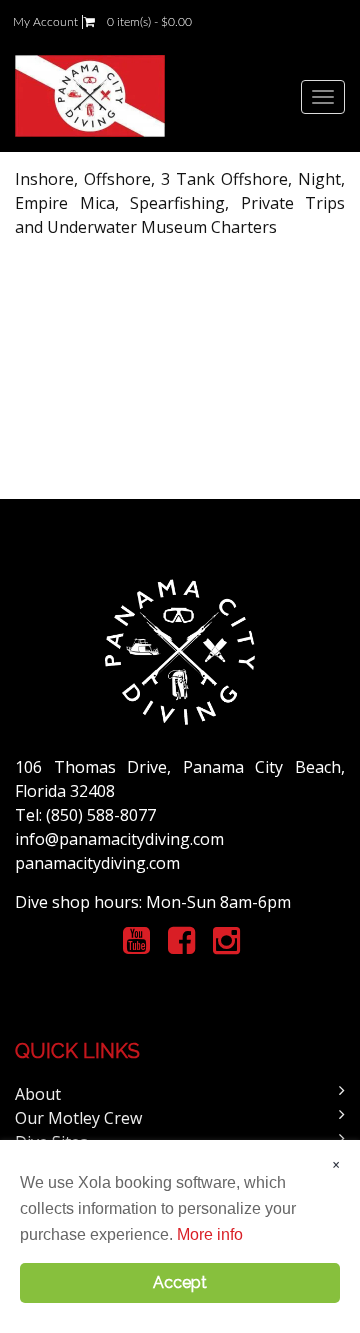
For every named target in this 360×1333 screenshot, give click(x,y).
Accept (180, 1282)
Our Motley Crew (78, 1118)
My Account (45, 22)
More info (210, 1234)
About (38, 1094)
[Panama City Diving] (90, 96)
